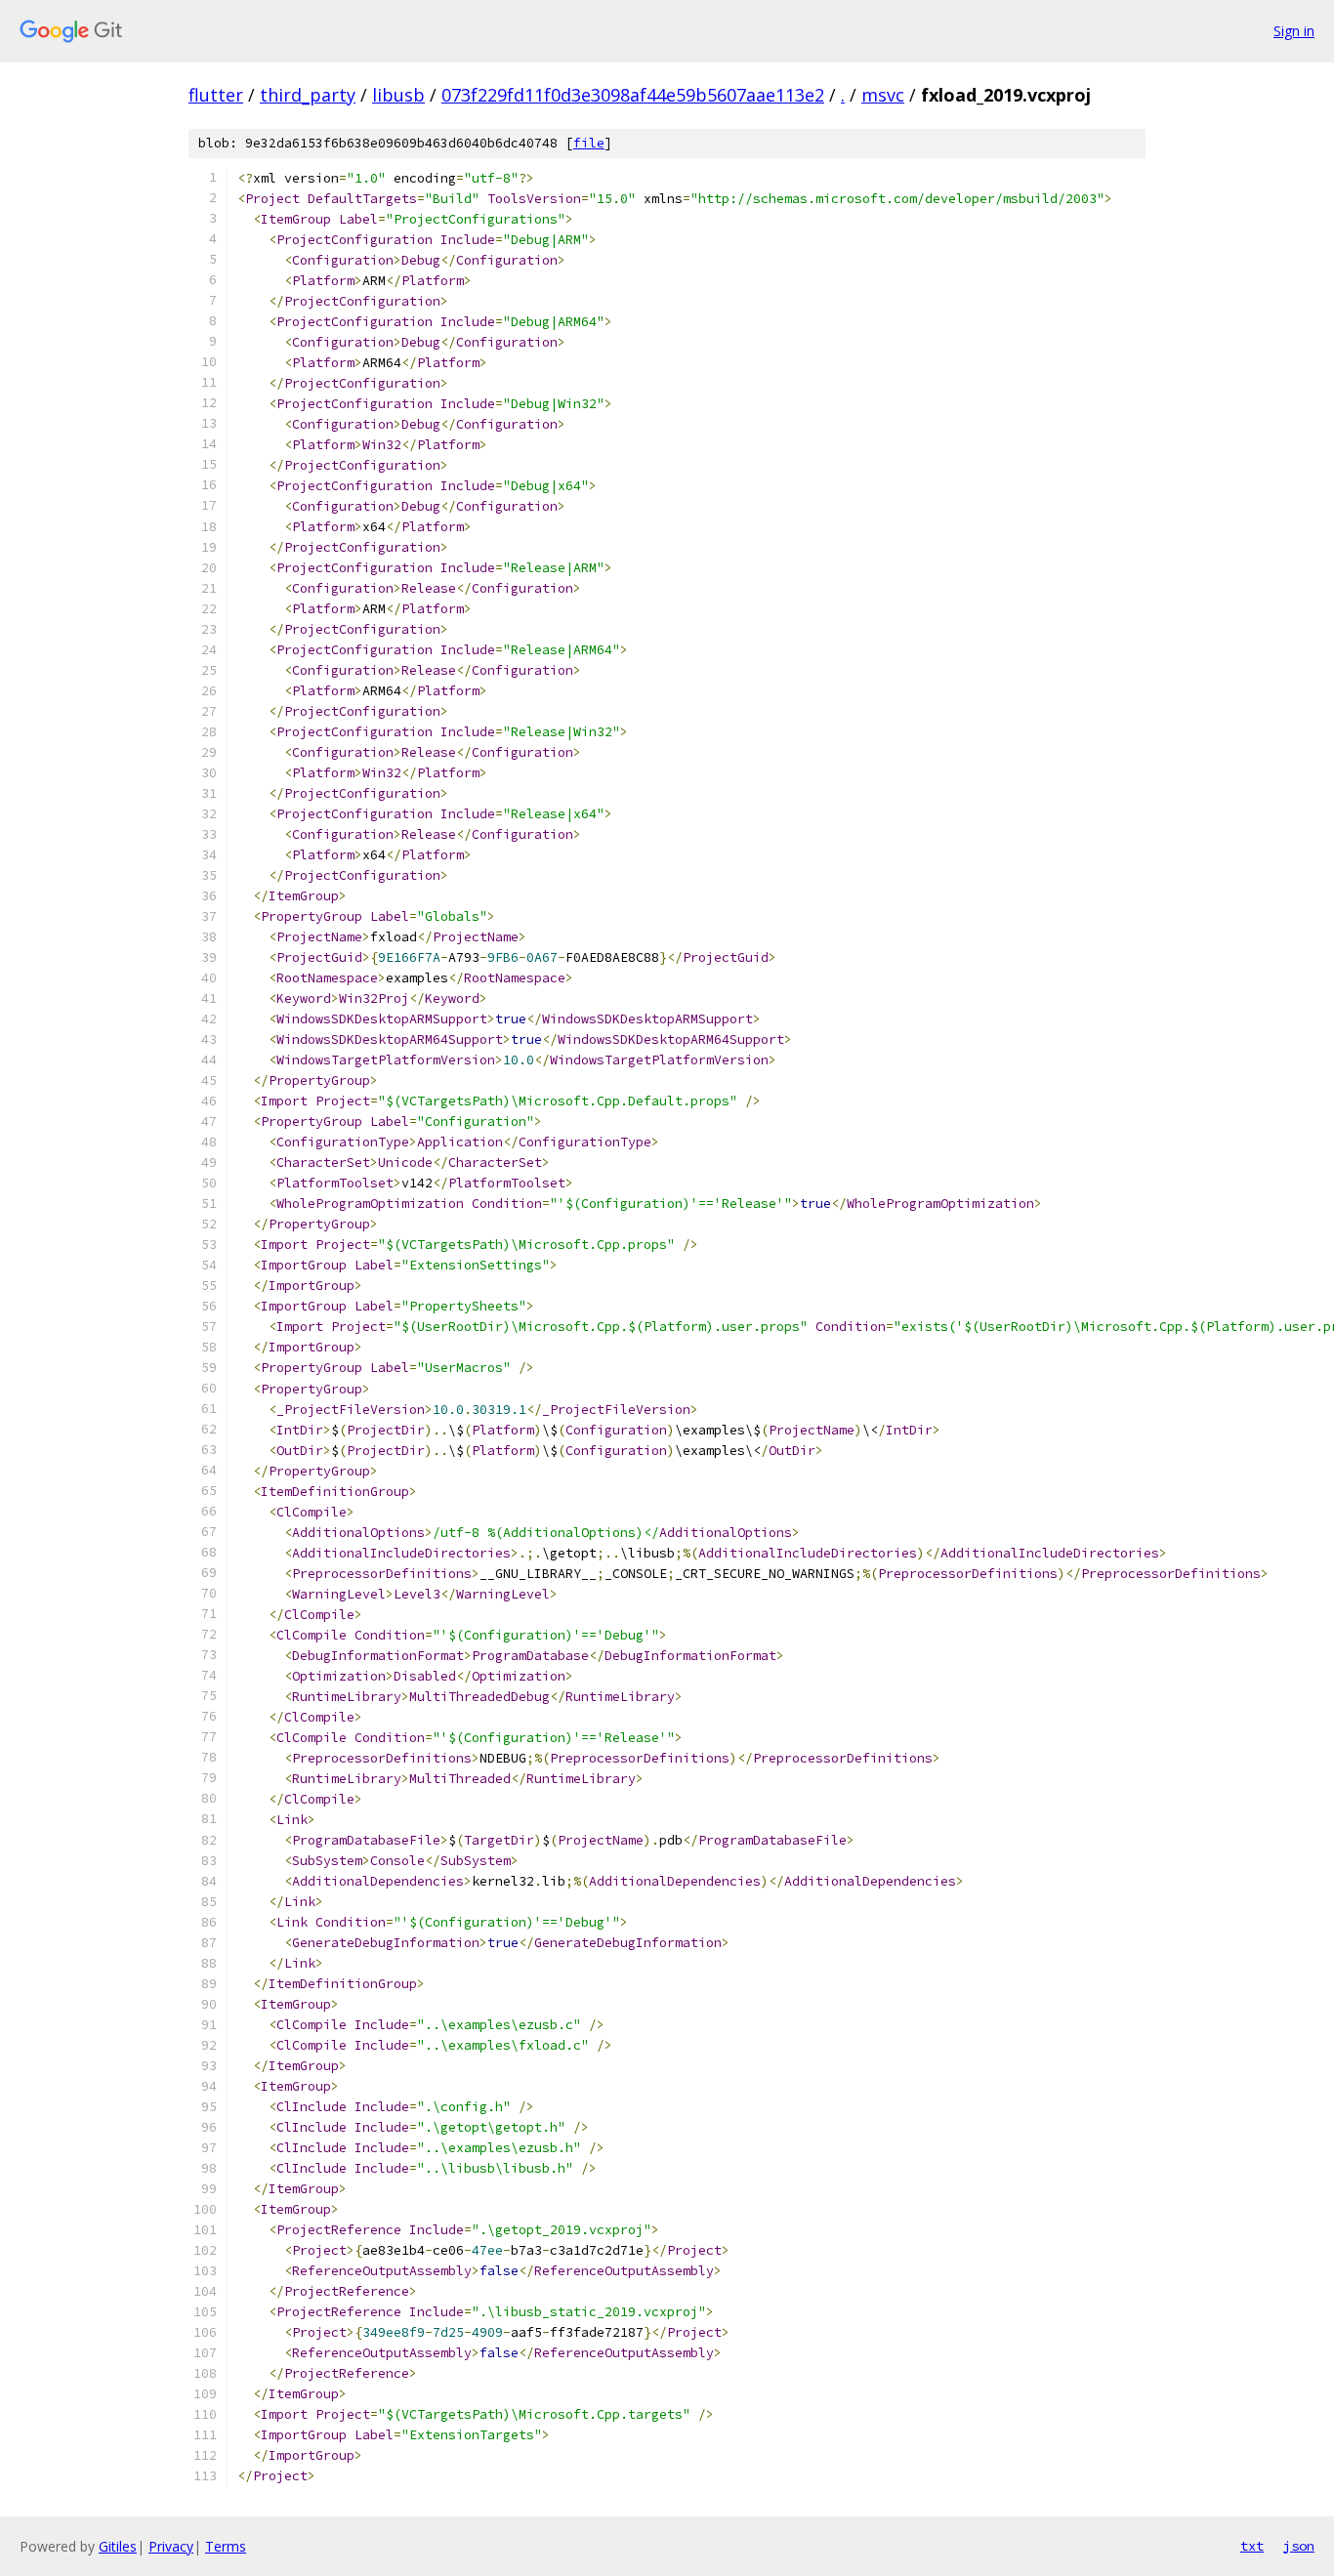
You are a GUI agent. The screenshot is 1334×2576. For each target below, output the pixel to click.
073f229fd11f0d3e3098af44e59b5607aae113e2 (633, 95)
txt (1252, 2546)
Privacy (171, 2546)
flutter (216, 95)
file (589, 143)
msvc (883, 95)
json (1299, 2546)
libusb (398, 95)
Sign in (1294, 31)
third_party (308, 95)
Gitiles (118, 2546)
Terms (226, 2546)
